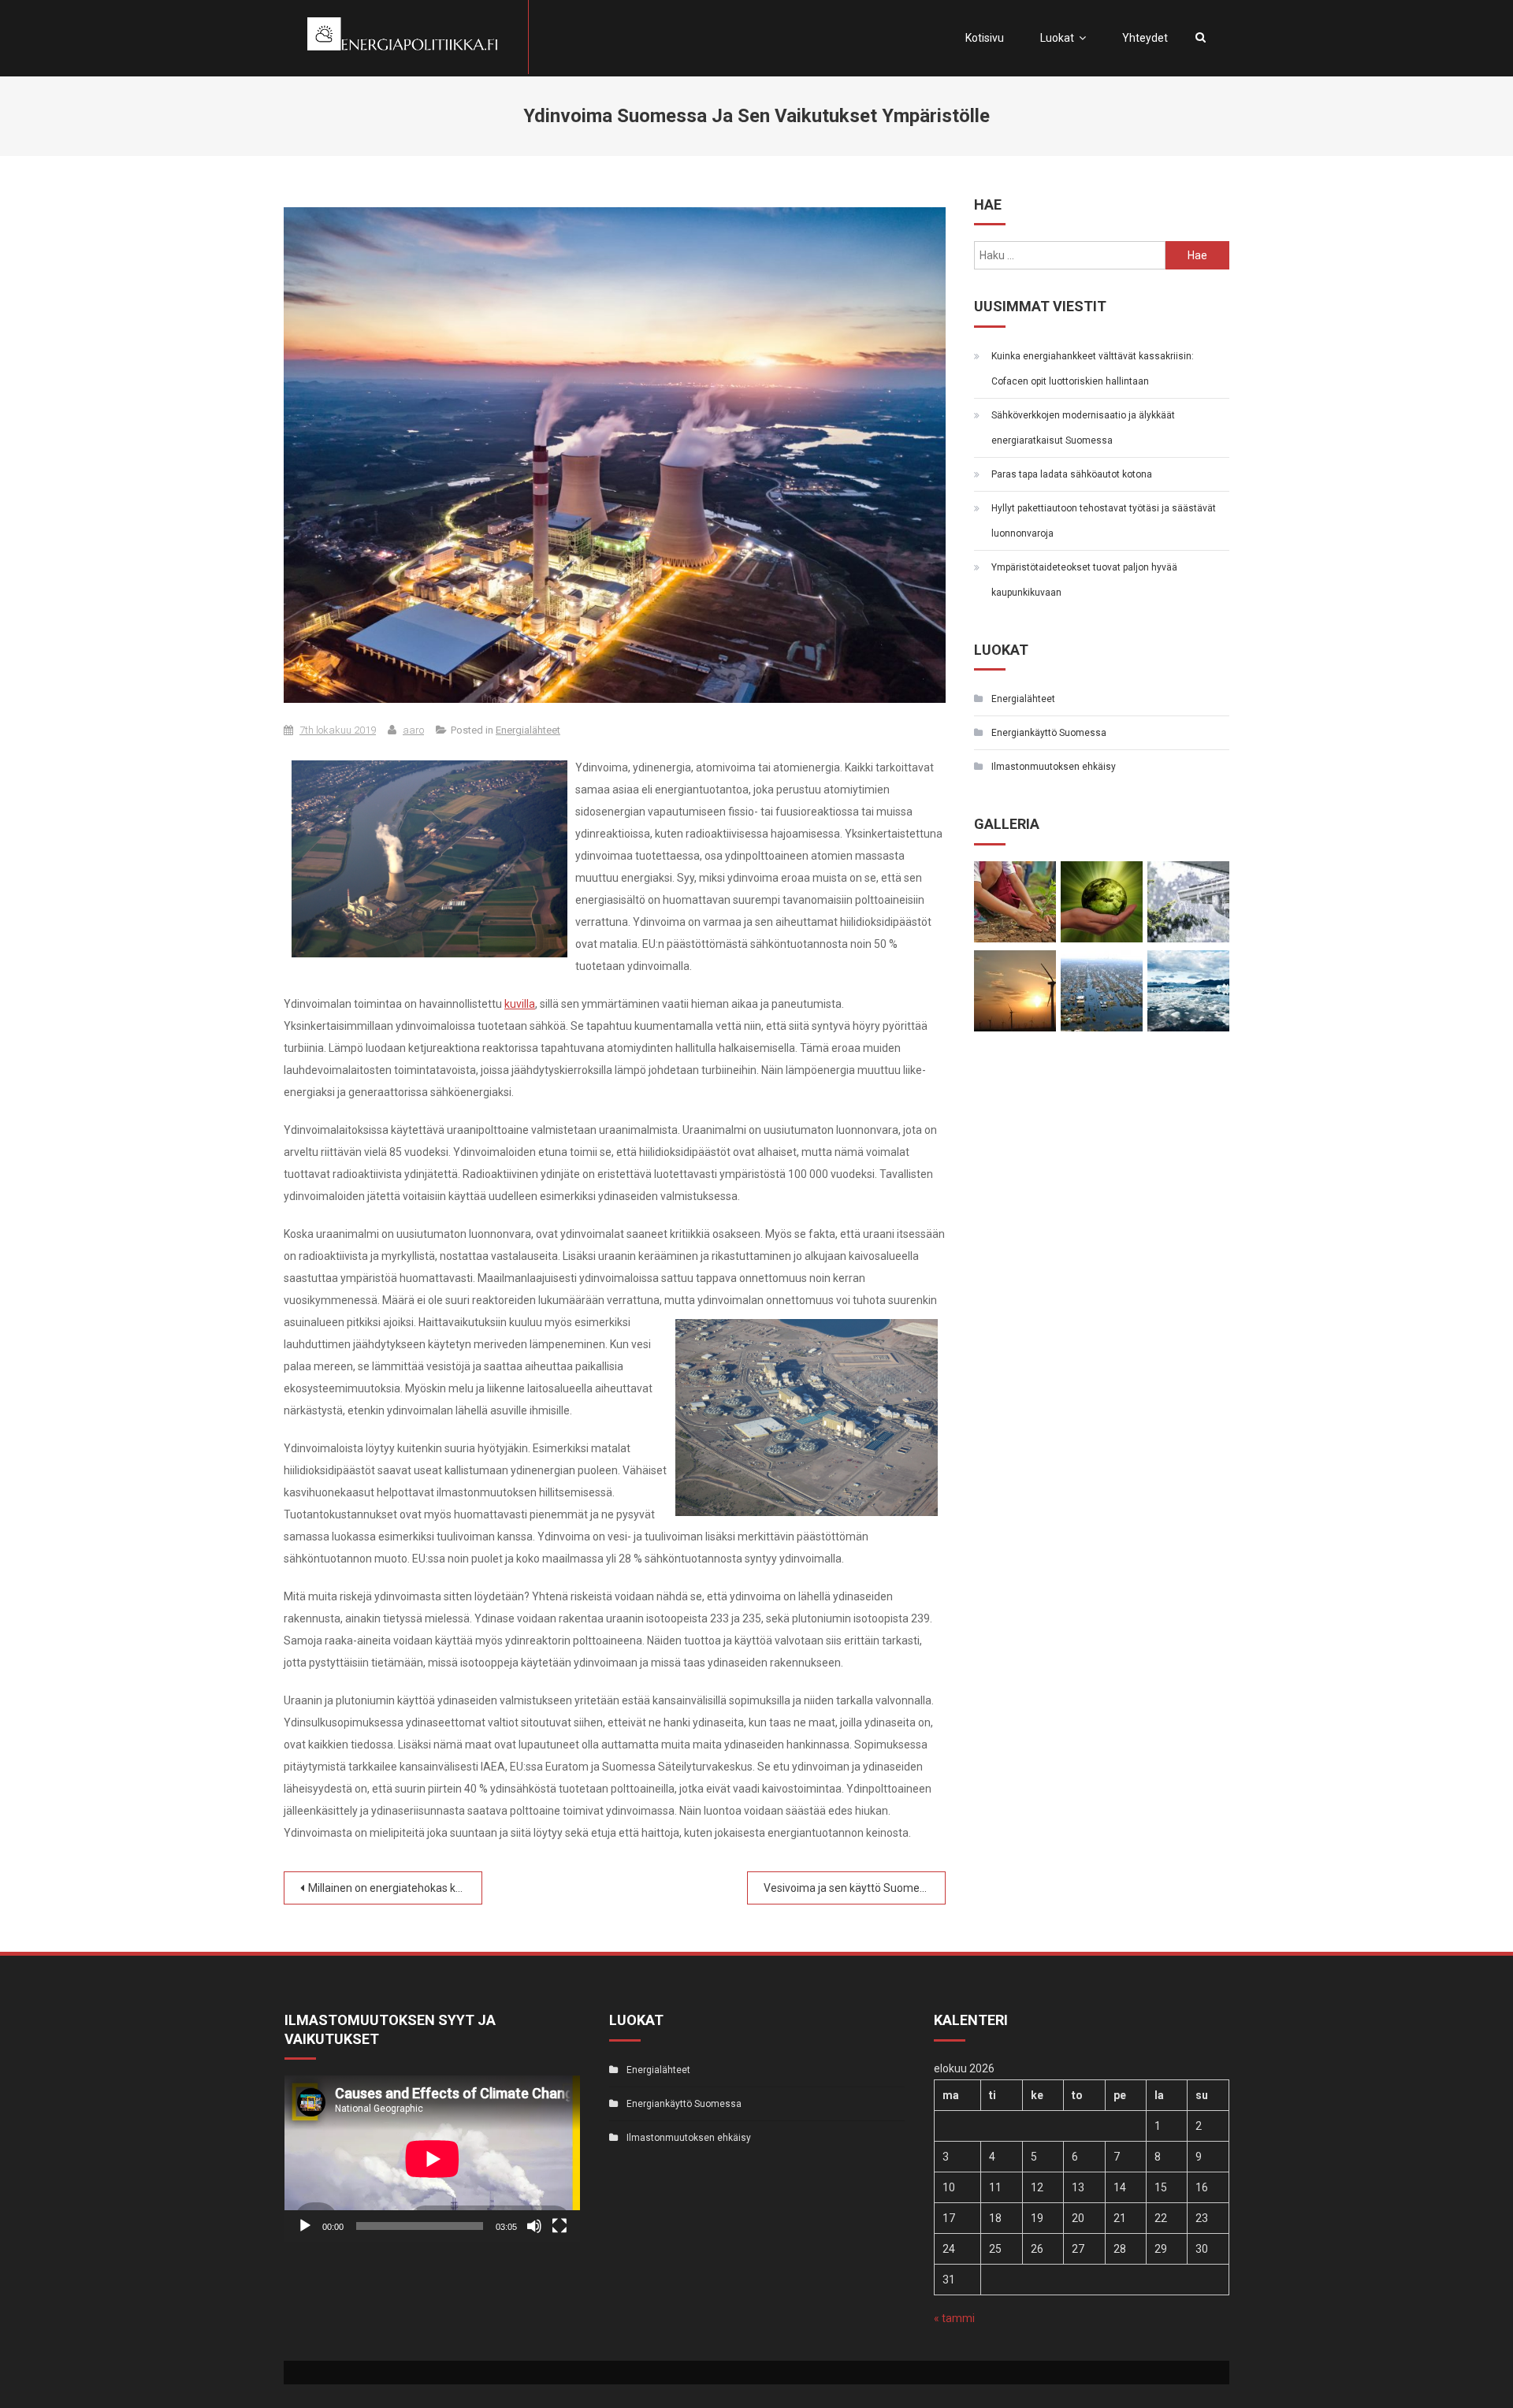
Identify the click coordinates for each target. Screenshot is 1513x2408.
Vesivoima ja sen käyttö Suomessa (850, 1888)
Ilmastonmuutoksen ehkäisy (1054, 767)
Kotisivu (985, 38)
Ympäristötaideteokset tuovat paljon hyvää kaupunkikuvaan (1084, 580)
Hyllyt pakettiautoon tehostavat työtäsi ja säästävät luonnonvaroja (1104, 521)
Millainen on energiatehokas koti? (391, 1888)
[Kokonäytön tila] (559, 2226)
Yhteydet (1145, 38)
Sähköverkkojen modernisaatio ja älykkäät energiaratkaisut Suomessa (1083, 428)
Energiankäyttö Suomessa (1049, 733)
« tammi (954, 2318)
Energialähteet (528, 730)
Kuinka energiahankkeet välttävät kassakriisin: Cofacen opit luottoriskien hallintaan (1093, 369)
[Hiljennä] (534, 2226)
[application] (432, 2159)
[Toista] (305, 2226)
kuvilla (520, 1004)
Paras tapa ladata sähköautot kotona (1072, 474)
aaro (413, 730)
